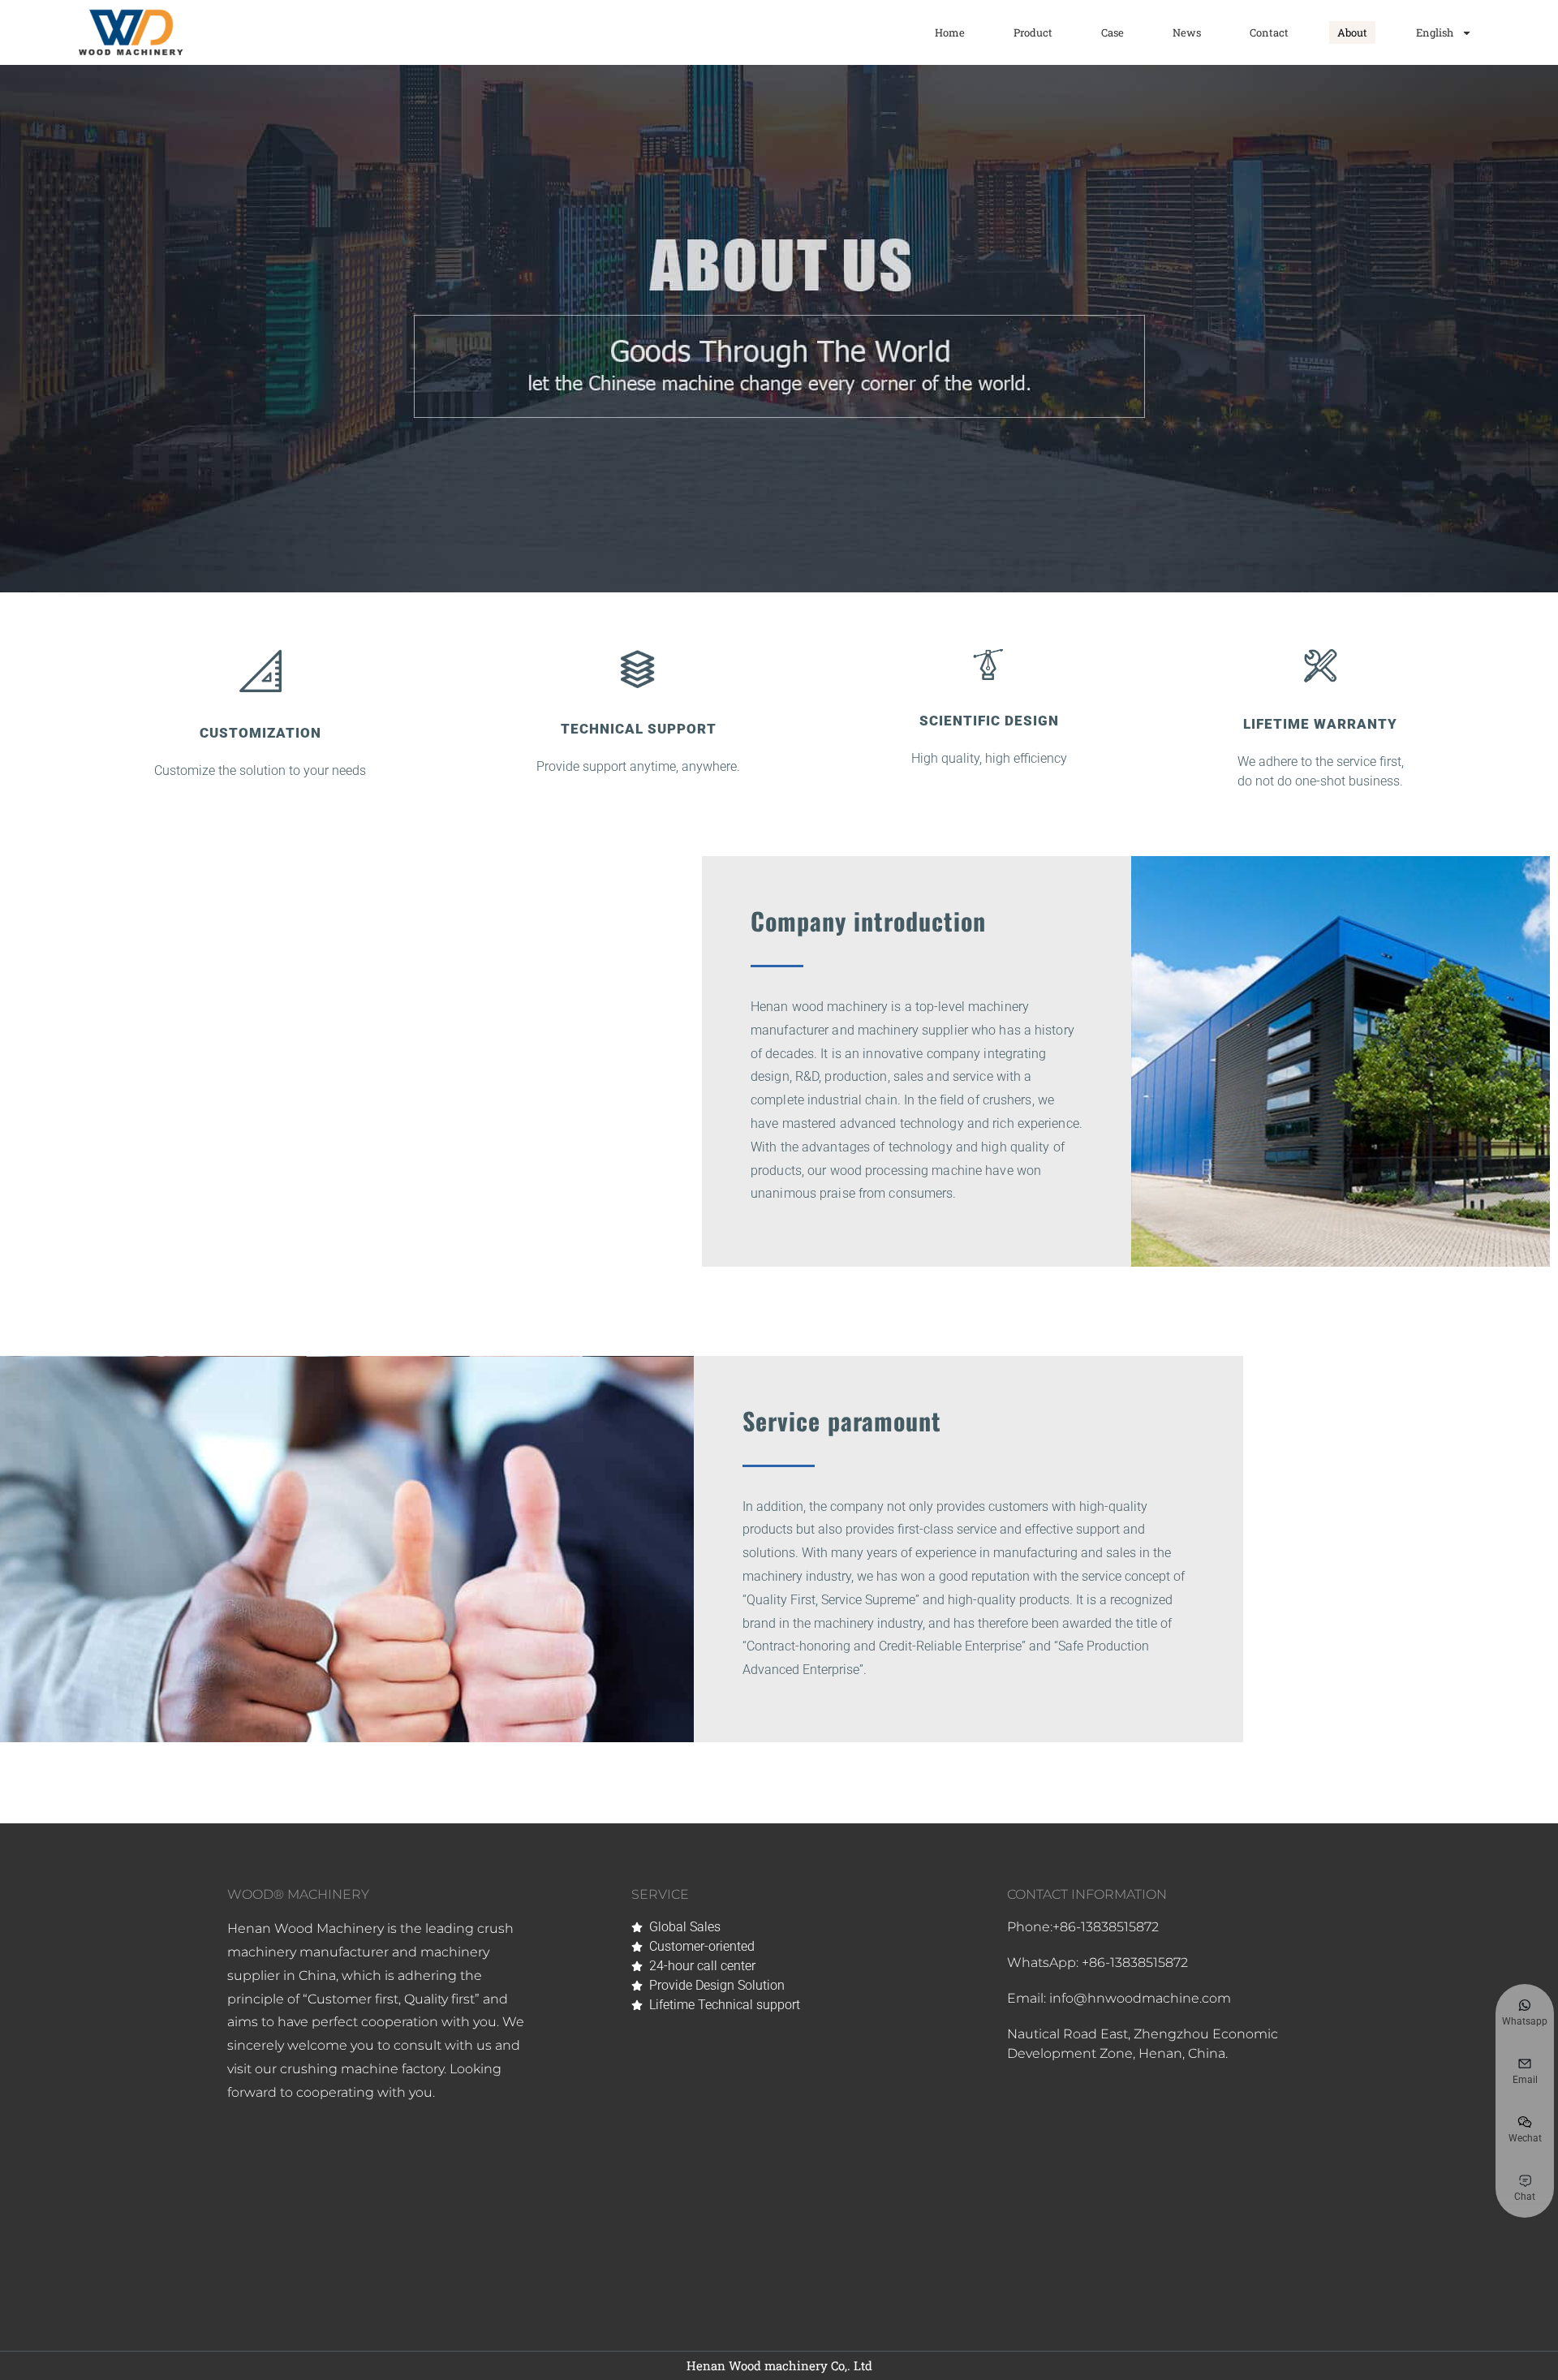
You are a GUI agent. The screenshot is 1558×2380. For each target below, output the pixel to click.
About (1352, 32)
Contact (1269, 32)
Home (950, 32)
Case (1113, 32)
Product (1033, 32)
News (1187, 32)
